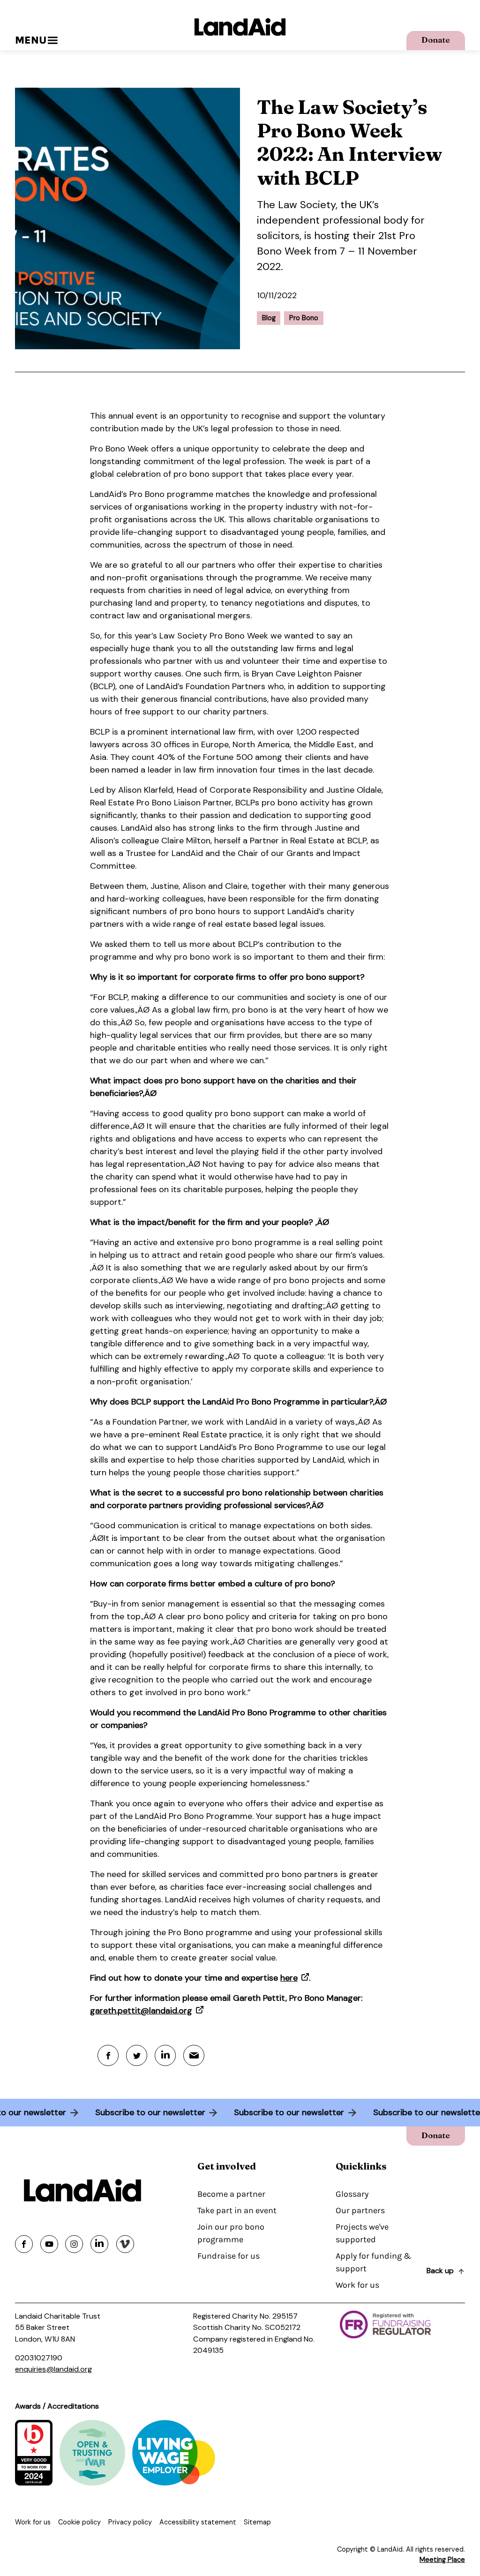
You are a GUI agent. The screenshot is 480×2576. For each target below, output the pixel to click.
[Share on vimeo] (125, 2244)
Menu (31, 40)
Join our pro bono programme (231, 2233)
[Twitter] (137, 2055)
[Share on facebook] (24, 2244)
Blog (269, 318)
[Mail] (194, 2055)
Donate (436, 40)
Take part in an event (237, 2210)
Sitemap (257, 2522)
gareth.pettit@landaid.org (141, 2011)
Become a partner (231, 2194)
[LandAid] (240, 27)
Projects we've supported (362, 2233)
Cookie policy (79, 2522)
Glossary (352, 2194)
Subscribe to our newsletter (159, 2112)
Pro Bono (304, 318)
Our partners (360, 2210)
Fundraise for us (229, 2256)
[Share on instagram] (74, 2244)
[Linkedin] (165, 2055)
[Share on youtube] (49, 2244)
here (289, 1978)
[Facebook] (108, 2055)
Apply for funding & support (373, 2262)
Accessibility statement (198, 2522)
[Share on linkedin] (99, 2244)
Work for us (357, 2285)
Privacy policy (130, 2522)
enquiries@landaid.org (53, 2369)
